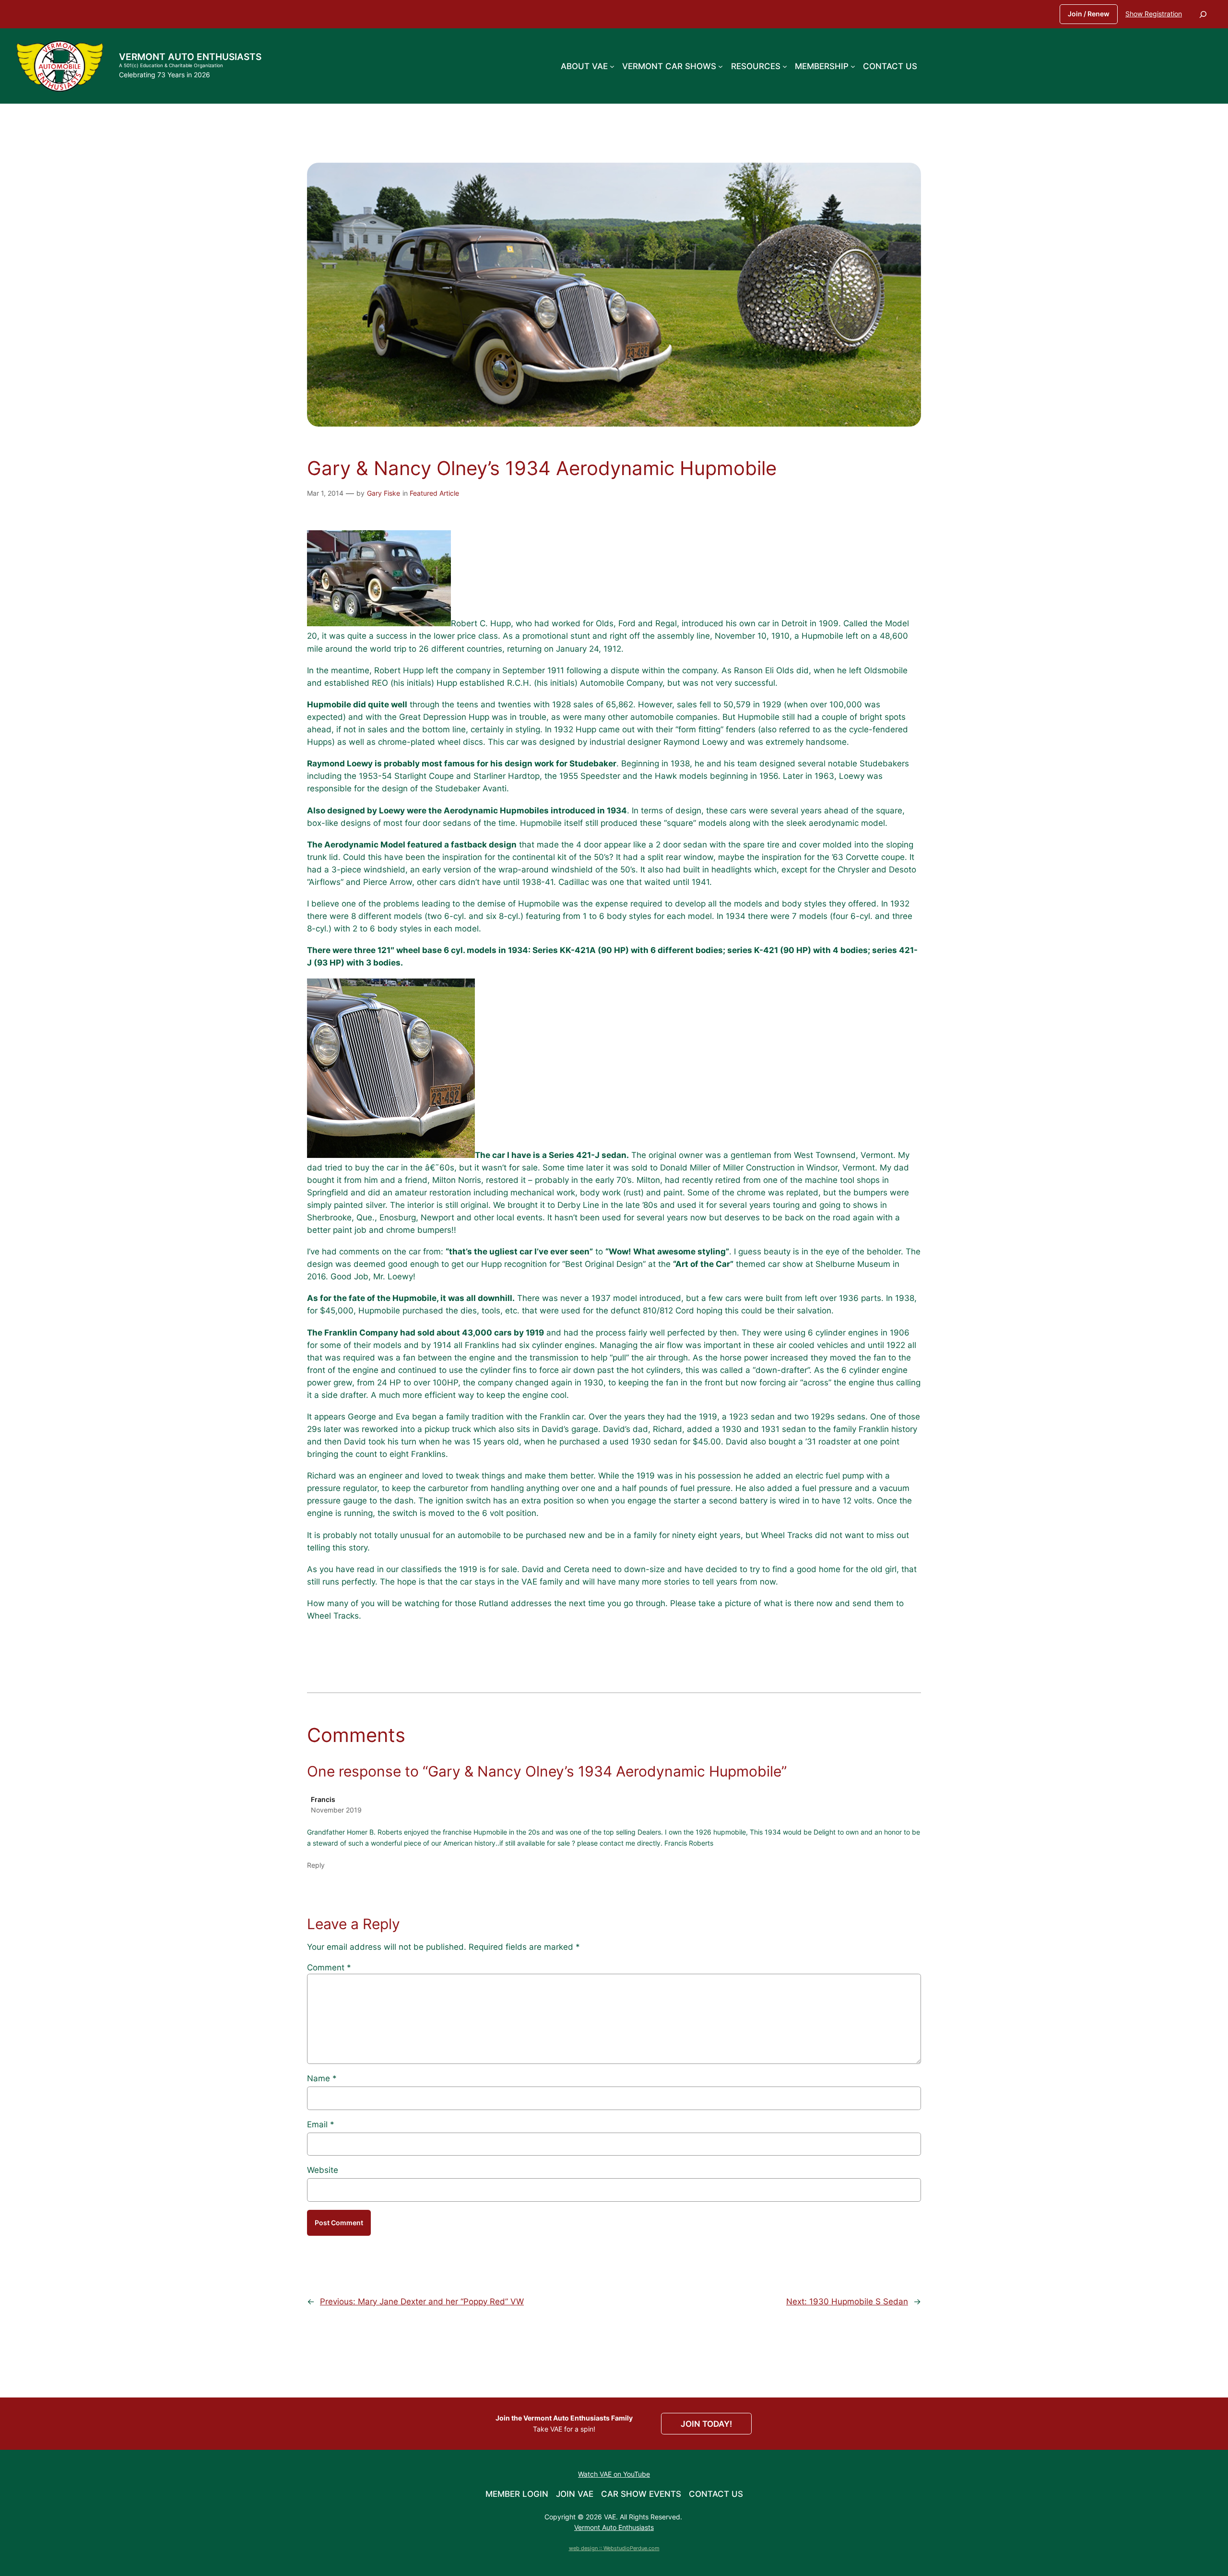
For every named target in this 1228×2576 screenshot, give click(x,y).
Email (321, 2124)
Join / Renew (1089, 14)
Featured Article (434, 493)
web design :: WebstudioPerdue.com (614, 2548)
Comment (329, 1968)
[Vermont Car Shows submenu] (720, 66)
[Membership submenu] (853, 66)
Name (322, 2078)
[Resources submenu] (785, 66)
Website (323, 2170)
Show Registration (1154, 14)
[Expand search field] (1203, 14)
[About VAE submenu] (612, 66)
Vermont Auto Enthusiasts (190, 57)
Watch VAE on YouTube (614, 2474)
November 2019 (336, 1810)
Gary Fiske (384, 493)
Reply (316, 1865)
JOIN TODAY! (706, 2424)
